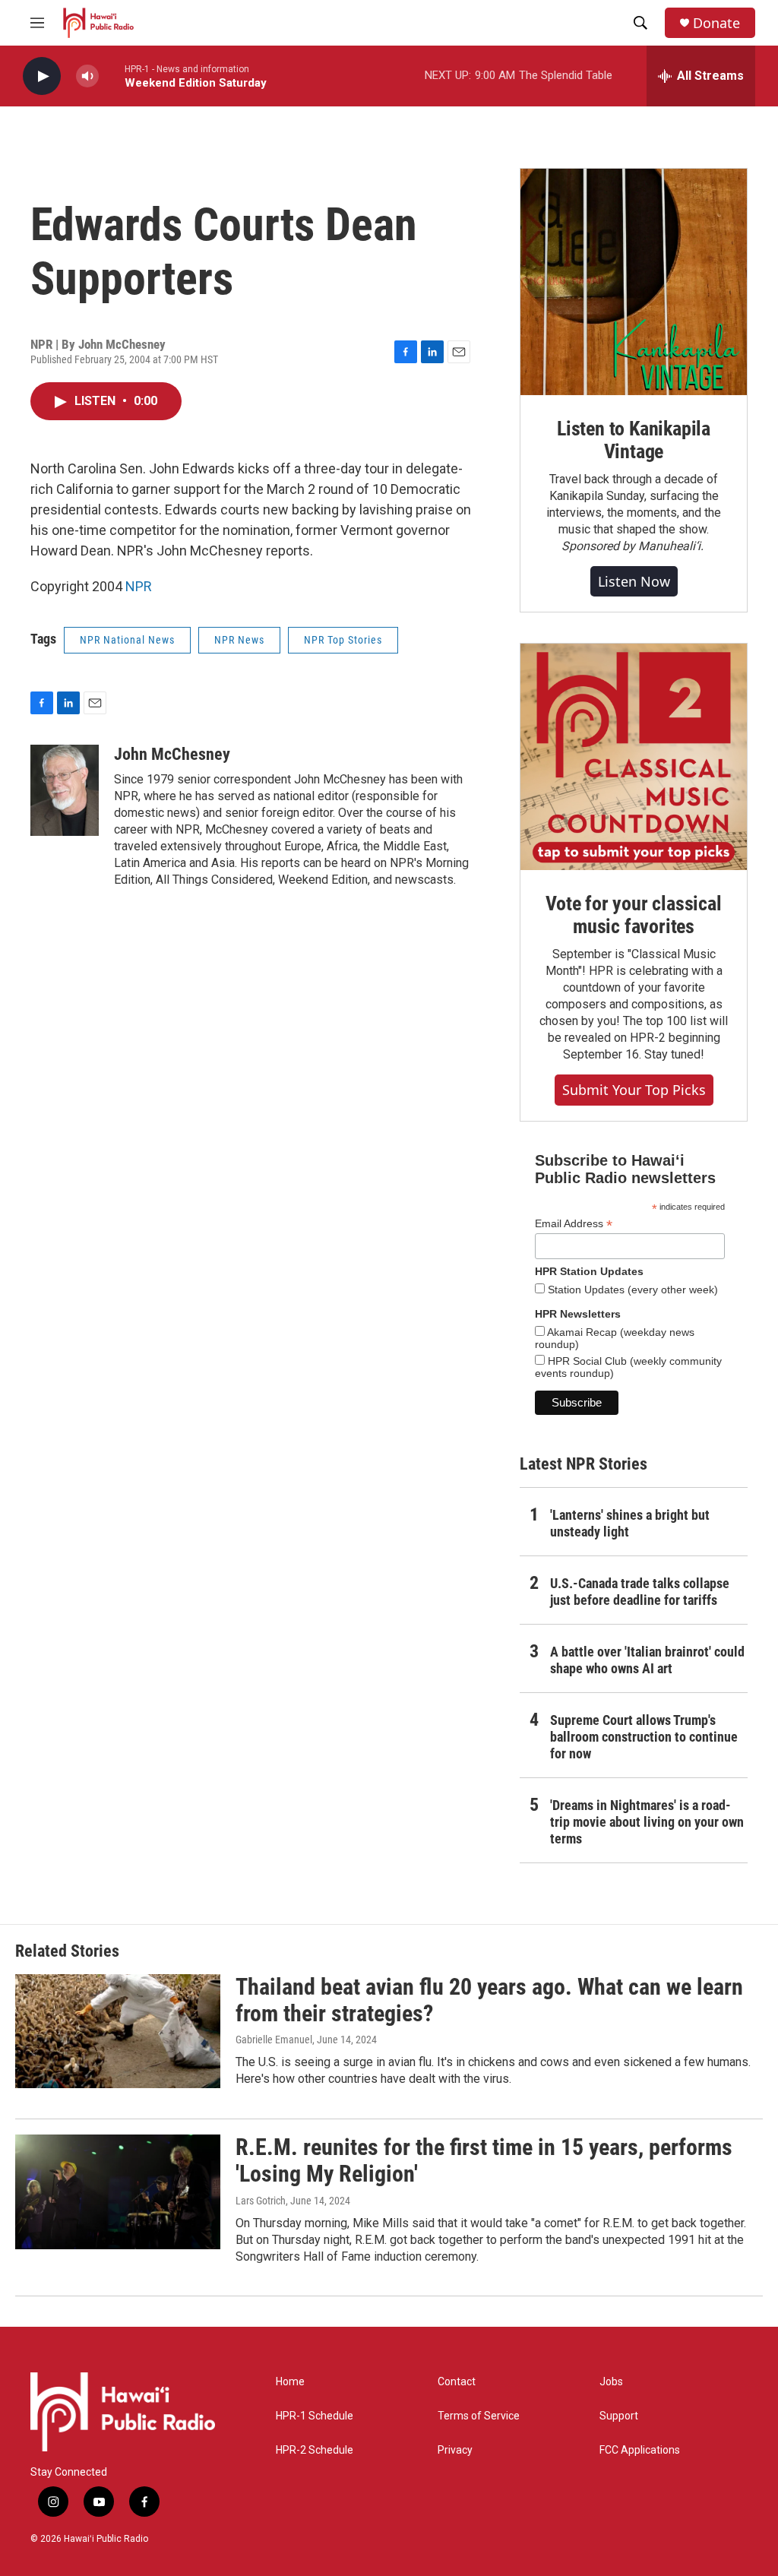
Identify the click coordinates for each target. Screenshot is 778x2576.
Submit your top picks (634, 1090)
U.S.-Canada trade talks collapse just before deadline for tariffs (640, 1592)
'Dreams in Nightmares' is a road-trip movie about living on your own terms (647, 1822)
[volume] (87, 76)
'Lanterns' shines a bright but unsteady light (630, 1523)
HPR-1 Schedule (315, 2416)
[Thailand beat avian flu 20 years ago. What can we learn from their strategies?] (118, 2031)
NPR (139, 586)
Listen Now (634, 581)
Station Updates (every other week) (631, 1290)
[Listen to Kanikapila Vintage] (634, 282)
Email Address (574, 1224)
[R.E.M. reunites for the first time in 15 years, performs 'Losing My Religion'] (118, 2191)
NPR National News (127, 640)
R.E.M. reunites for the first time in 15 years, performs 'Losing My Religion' (484, 2160)
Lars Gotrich (261, 2201)
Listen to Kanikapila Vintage (634, 440)
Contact (457, 2382)
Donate (716, 23)
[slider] (112, 76)
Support (619, 2416)
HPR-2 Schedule (315, 2450)
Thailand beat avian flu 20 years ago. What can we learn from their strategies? (489, 2000)
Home (290, 2382)
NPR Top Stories (343, 640)
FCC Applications (640, 2450)
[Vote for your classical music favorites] (634, 757)
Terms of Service (479, 2416)
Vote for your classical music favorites (633, 915)
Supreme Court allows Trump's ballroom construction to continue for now (644, 1737)
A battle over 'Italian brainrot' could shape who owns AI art (647, 1660)
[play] (42, 76)
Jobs (611, 2382)
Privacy (455, 2450)
